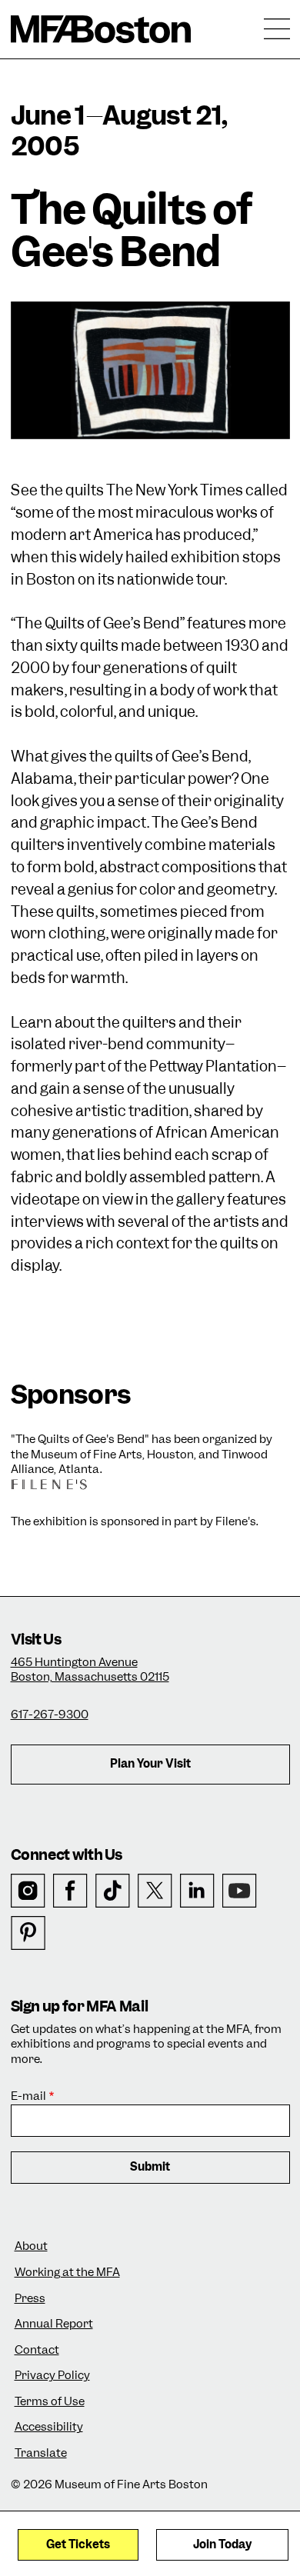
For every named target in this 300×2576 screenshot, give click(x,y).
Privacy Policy (52, 2376)
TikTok (113, 1891)
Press (30, 2299)
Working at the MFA (67, 2273)
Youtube (240, 1891)
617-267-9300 (50, 1715)
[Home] (101, 29)
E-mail (28, 2096)
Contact (37, 2350)
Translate (41, 2453)
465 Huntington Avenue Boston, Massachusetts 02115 (90, 1670)
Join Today (223, 2544)
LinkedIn (197, 1891)
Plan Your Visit (150, 1764)
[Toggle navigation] (277, 29)
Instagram (28, 1891)
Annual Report (54, 2324)
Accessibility (49, 2427)
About (31, 2246)
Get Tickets (78, 2544)
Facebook (70, 1891)
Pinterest (28, 1933)
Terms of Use (50, 2402)
